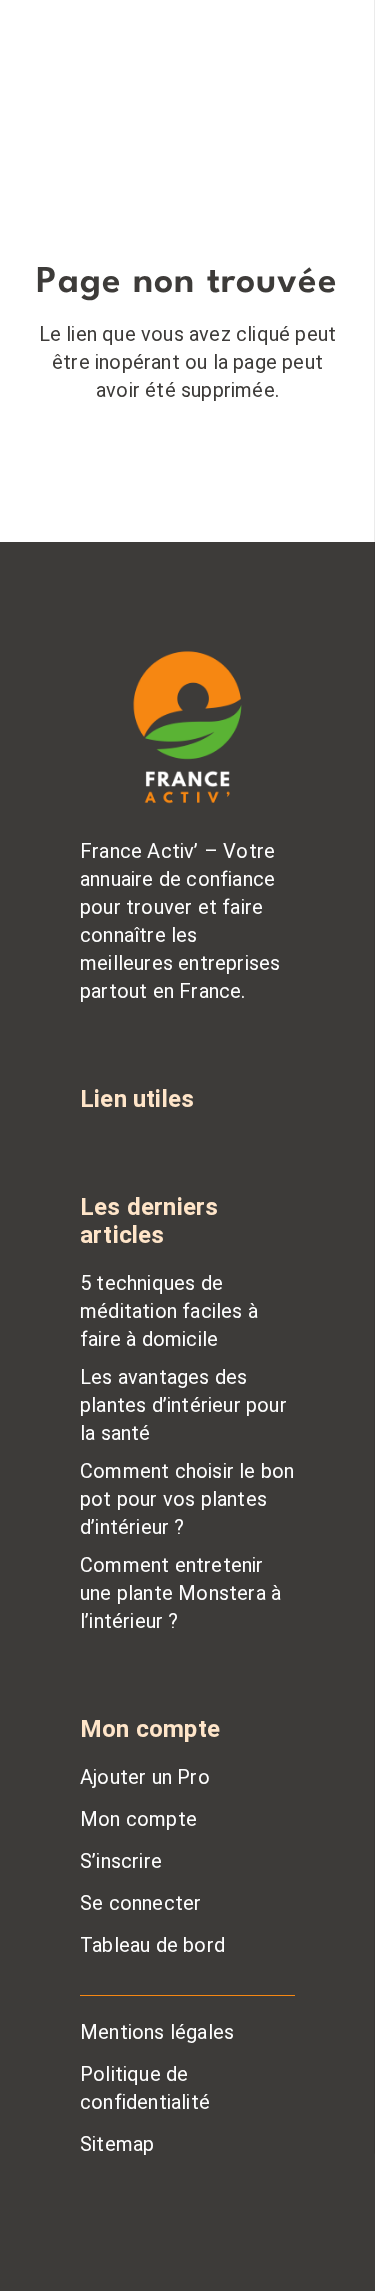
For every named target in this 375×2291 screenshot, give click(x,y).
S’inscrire (121, 1861)
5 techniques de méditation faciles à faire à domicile (169, 1311)
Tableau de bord (152, 1945)
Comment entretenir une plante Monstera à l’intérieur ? (180, 1593)
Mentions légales (157, 2032)
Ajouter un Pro (145, 1777)
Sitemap (117, 2144)
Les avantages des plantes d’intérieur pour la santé (183, 1405)
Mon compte (138, 1819)
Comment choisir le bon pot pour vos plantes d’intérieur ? (187, 1499)
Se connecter (140, 1903)
